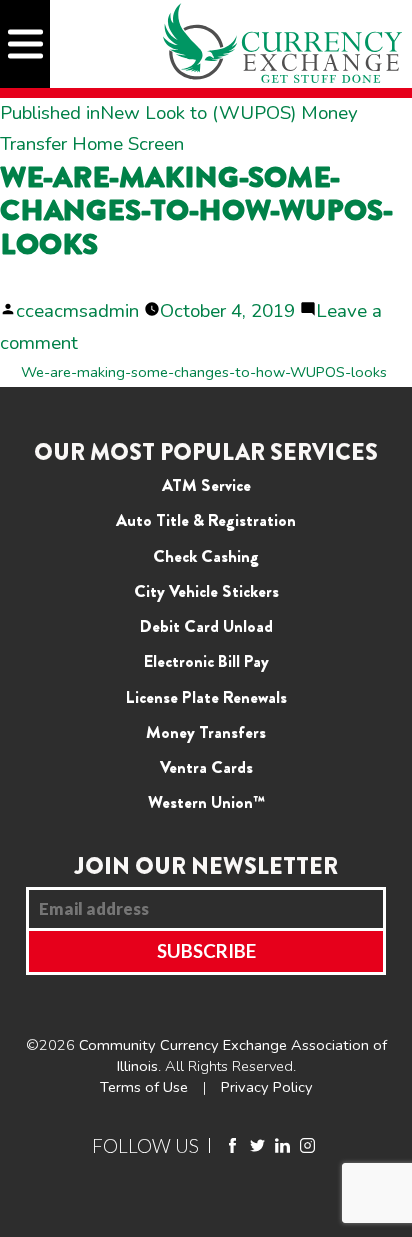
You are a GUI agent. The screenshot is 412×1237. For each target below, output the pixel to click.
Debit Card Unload (206, 626)
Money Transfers (206, 732)
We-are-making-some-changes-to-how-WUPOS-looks (204, 372)
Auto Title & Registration (206, 520)
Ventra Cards (206, 767)
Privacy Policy (267, 1087)
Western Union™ (206, 802)
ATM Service (206, 485)
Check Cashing (206, 556)
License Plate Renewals (206, 697)
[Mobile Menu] (25, 44)
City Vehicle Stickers (206, 591)
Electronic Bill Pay (206, 661)
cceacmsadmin (77, 311)
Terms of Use (144, 1087)
